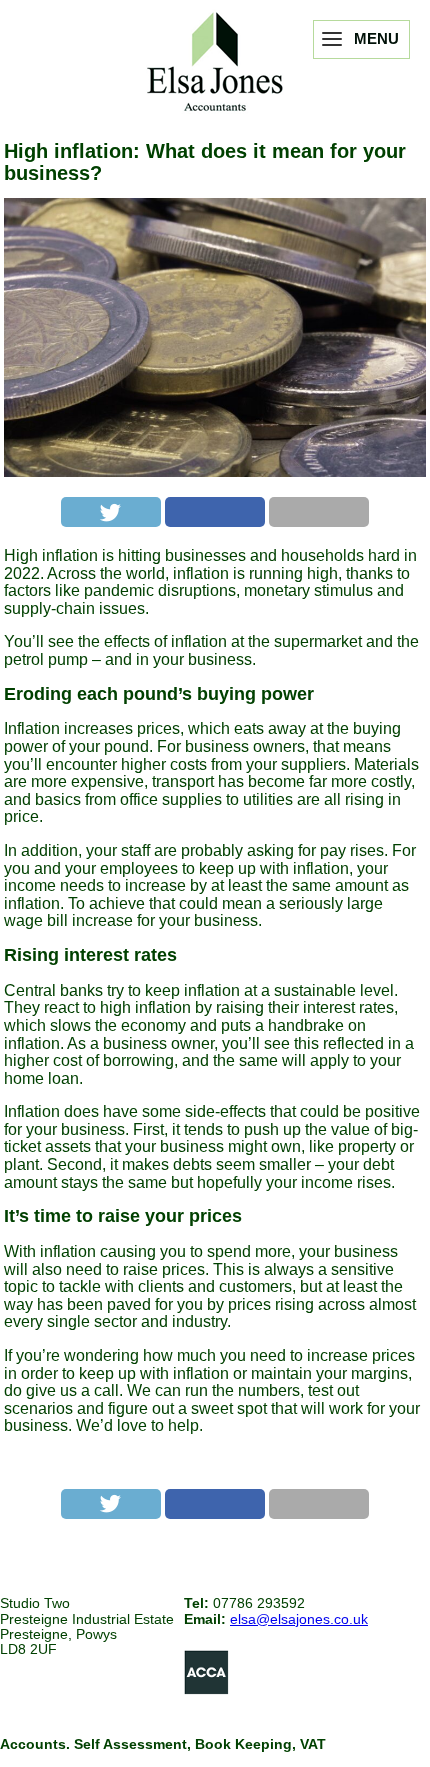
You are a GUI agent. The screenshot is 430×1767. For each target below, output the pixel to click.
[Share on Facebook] (215, 512)
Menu (376, 38)
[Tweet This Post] (111, 512)
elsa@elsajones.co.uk (299, 1619)
